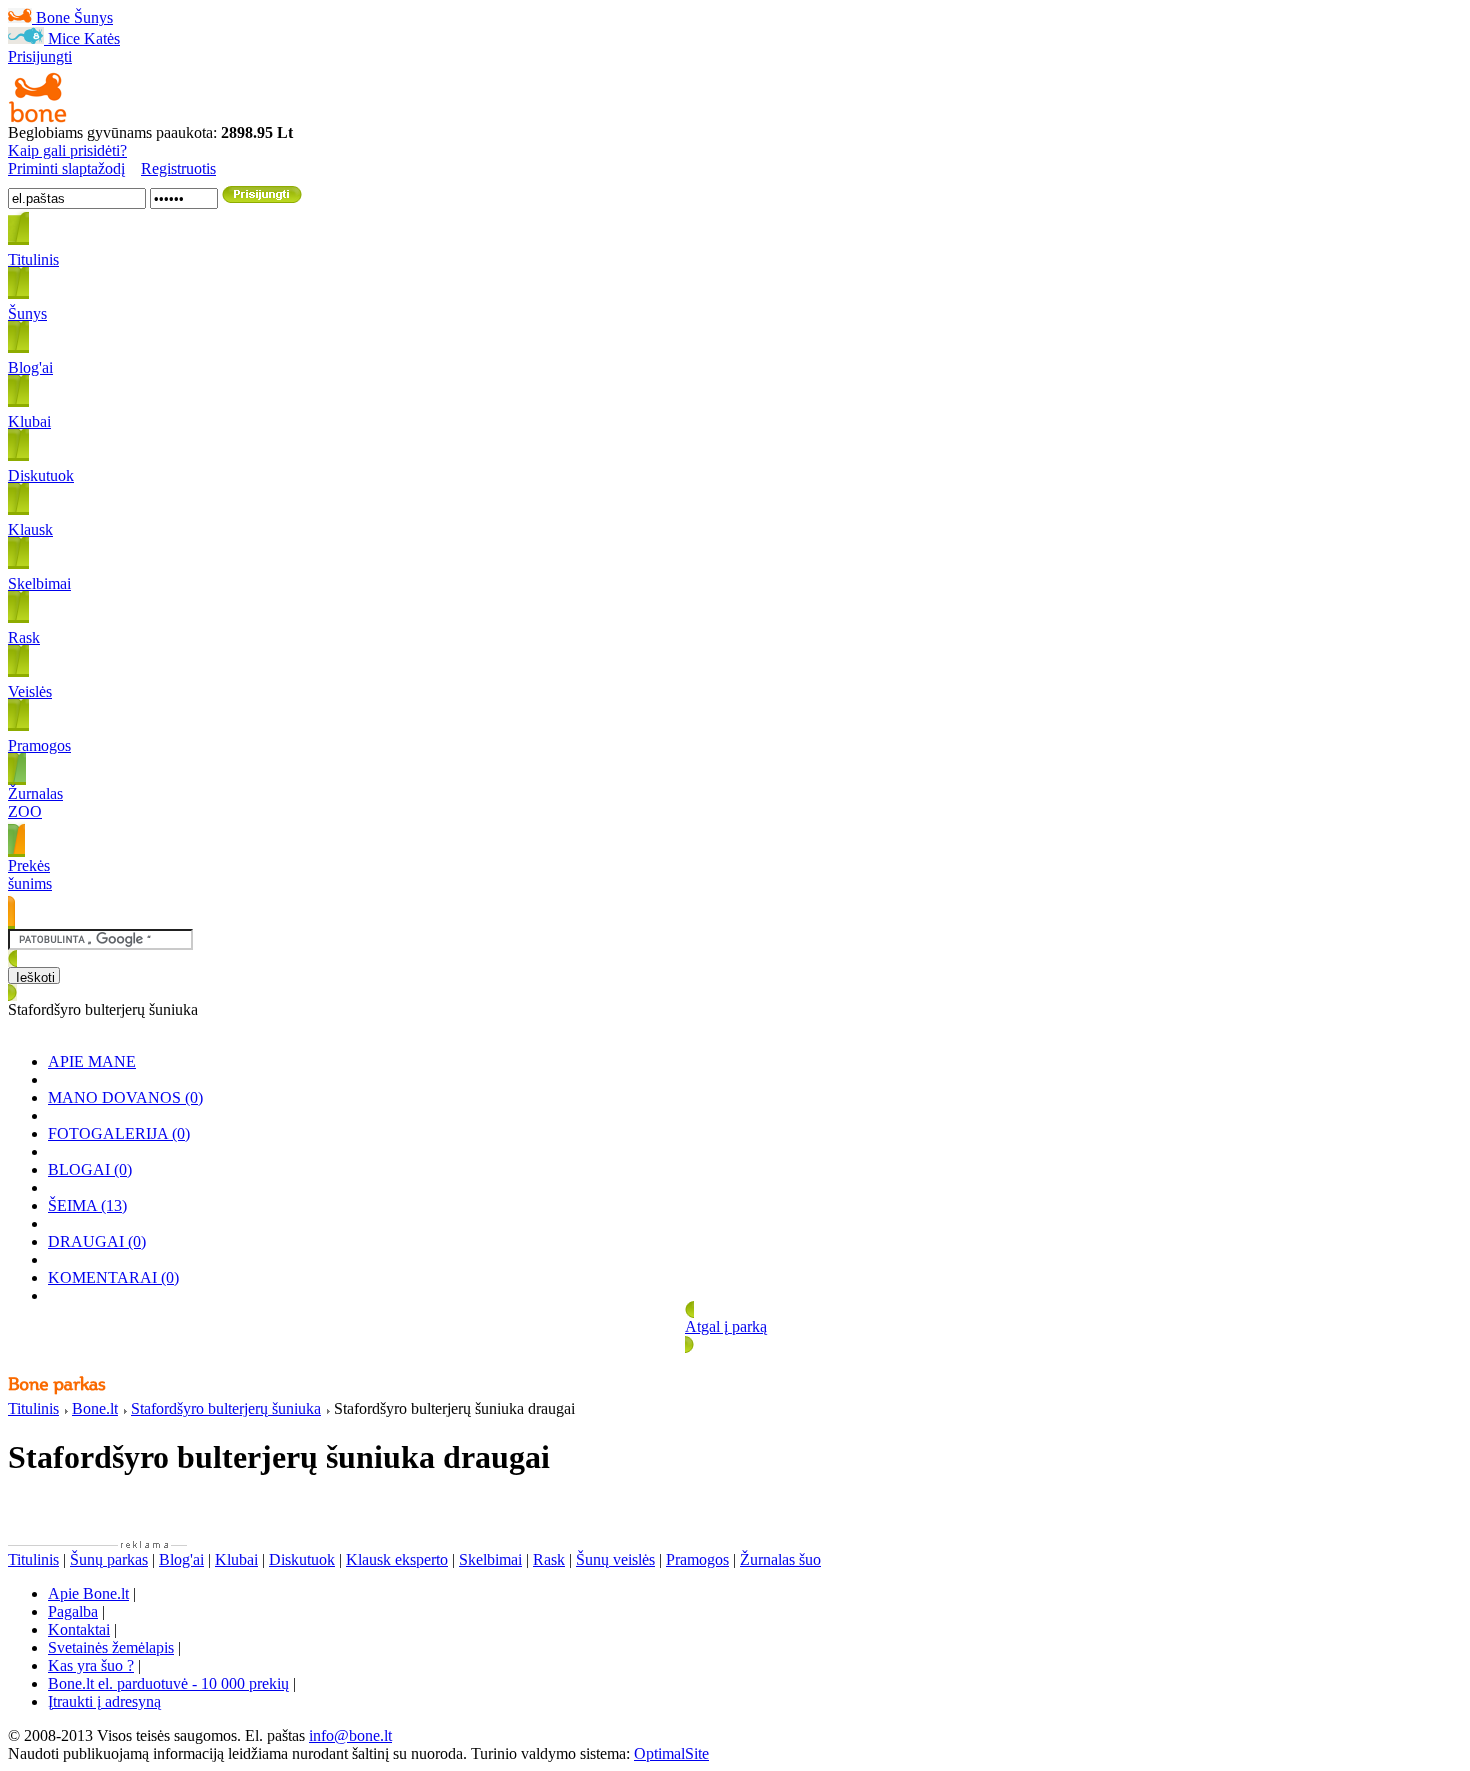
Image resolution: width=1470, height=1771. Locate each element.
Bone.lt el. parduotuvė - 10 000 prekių (168, 1683)
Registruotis (178, 168)
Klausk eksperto (397, 1559)
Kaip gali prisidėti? (67, 150)
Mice (64, 38)
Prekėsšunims (30, 874)
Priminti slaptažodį (66, 168)
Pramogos (697, 1559)
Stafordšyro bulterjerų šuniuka (226, 1408)
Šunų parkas (109, 1559)
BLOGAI (90, 1169)
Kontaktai (79, 1629)
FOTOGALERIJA (119, 1133)
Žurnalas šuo (780, 1559)
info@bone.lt (350, 1735)
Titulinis (33, 1408)
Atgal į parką (726, 1326)
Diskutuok (302, 1559)
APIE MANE (92, 1061)
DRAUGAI (97, 1241)
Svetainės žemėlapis (111, 1647)
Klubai (236, 1559)
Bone (53, 17)
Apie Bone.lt (88, 1593)
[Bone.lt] (38, 118)
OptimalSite (671, 1753)
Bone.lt (95, 1408)
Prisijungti (40, 56)
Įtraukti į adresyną (104, 1701)
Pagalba (73, 1611)
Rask (549, 1559)
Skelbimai (490, 1559)
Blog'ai (181, 1559)
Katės (102, 38)
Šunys (93, 17)
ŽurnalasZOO (35, 802)
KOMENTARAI (113, 1277)
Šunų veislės (615, 1559)
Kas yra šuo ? (91, 1665)
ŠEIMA (87, 1205)
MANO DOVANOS (125, 1097)
